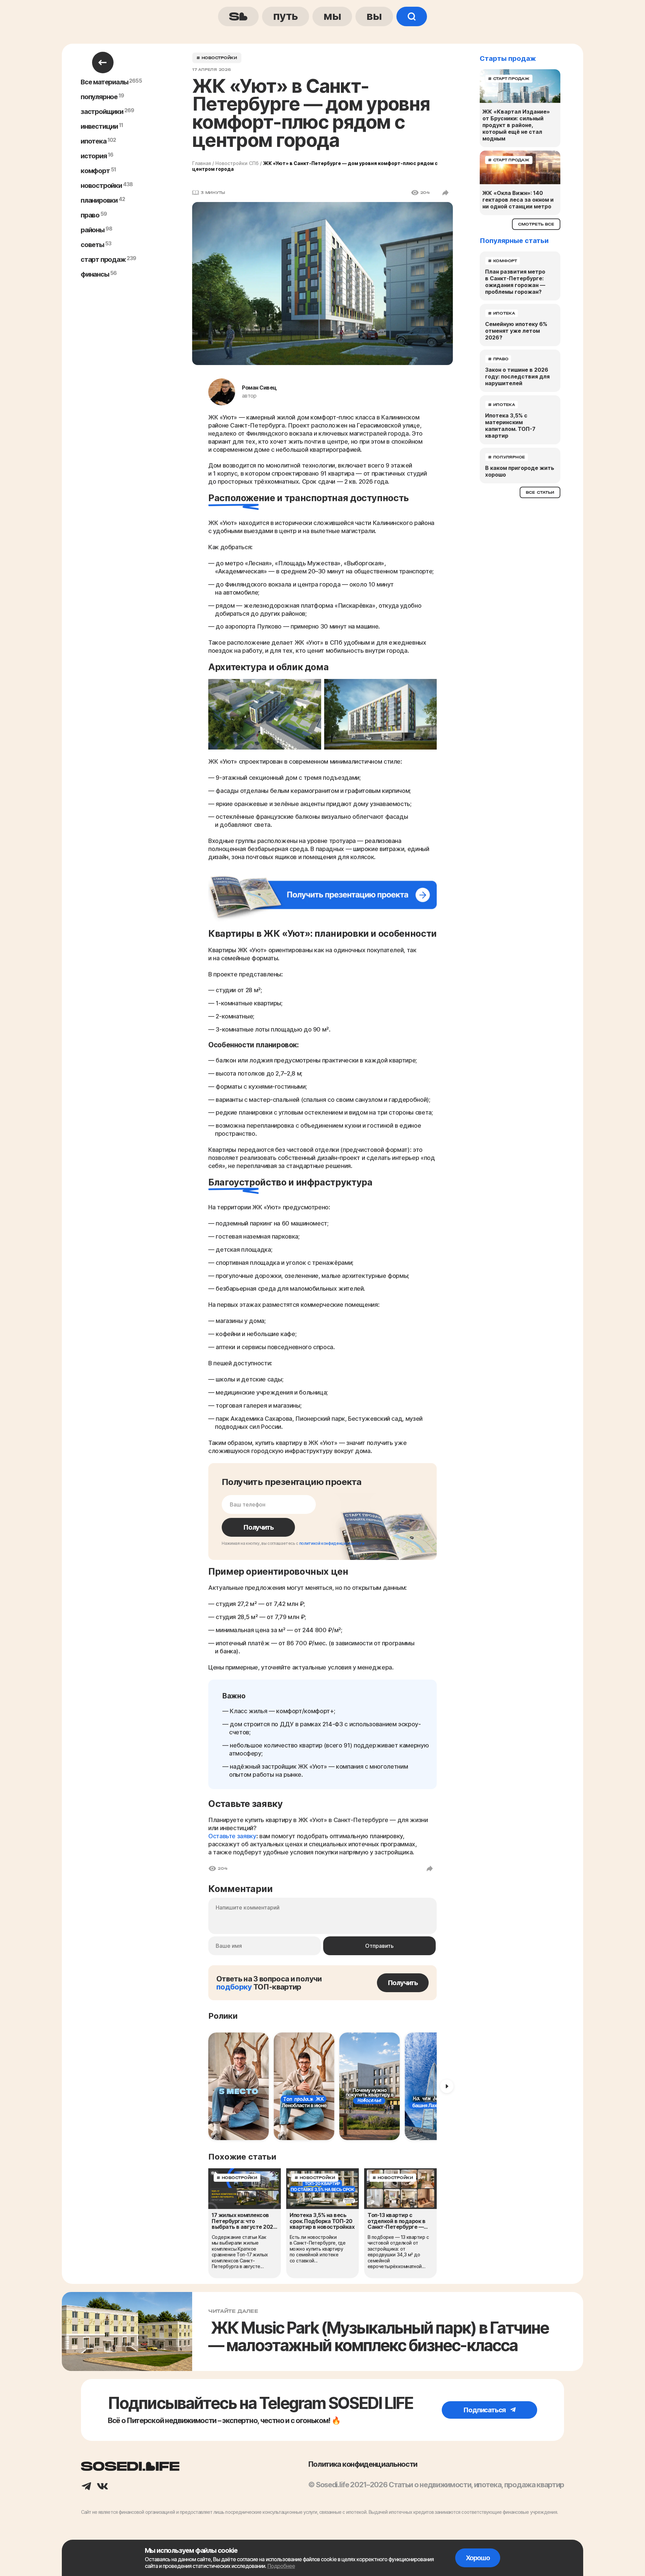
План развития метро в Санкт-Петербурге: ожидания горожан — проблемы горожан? (515, 282)
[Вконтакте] (102, 2487)
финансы (95, 274)
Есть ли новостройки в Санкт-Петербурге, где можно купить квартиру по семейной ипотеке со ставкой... (317, 2249)
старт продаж (103, 259)
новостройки (101, 186)
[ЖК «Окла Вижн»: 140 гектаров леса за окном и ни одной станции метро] (520, 167)
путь (286, 16)
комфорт (95, 171)
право (90, 215)
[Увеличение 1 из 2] (312, 688)
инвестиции (99, 126)
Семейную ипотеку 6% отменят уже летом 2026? (516, 331)
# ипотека (502, 313)
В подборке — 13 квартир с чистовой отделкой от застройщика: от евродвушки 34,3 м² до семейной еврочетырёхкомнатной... (398, 2252)
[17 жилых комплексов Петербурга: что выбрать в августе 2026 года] (245, 2189)
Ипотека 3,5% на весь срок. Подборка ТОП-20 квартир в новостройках (322, 2221)
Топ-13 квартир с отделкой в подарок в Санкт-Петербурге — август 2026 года (396, 2221)
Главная (202, 163)
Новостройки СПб (237, 163)
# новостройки (217, 58)
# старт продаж (509, 79)
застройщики (102, 112)
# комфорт (503, 261)
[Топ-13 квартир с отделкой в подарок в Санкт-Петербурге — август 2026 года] (400, 2189)
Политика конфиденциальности (363, 2464)
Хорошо (478, 2558)
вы (374, 16)
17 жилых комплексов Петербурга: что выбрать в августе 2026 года (244, 2221)
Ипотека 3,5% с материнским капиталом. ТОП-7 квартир (510, 426)
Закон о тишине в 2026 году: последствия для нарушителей (517, 376)
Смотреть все (536, 224)
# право (498, 359)
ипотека (94, 141)
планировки (99, 200)
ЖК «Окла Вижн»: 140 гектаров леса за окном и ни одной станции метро (518, 200)
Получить (258, 1527)
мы (332, 16)
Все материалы (104, 82)
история (94, 156)
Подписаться (485, 2410)
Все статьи (540, 492)
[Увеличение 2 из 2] (428, 688)
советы (92, 245)
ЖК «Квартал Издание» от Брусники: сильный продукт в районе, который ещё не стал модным (516, 125)
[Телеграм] (86, 2487)
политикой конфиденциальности (332, 1543)
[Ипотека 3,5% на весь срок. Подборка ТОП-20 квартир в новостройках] (322, 2189)
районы (93, 230)
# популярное (507, 457)
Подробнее (281, 2566)
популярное (99, 97)
